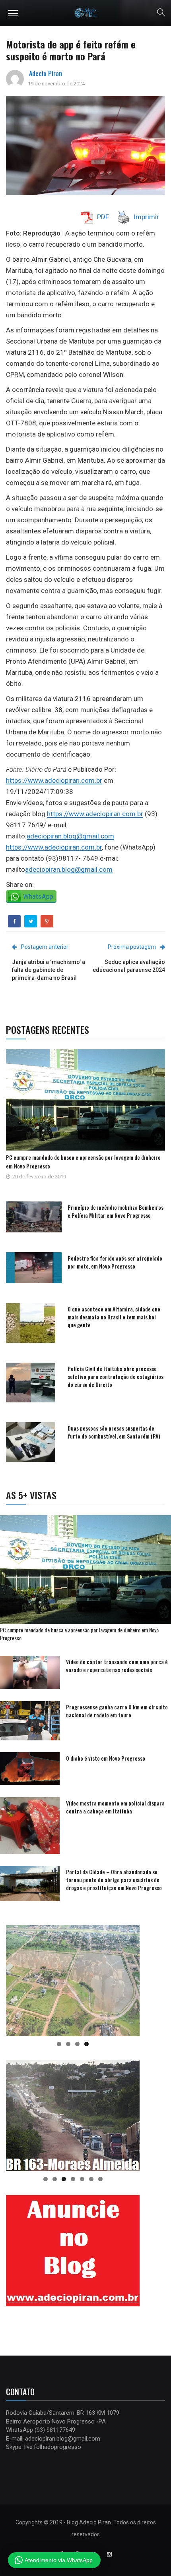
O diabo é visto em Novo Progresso (106, 1758)
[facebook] (15, 921)
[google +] (47, 921)
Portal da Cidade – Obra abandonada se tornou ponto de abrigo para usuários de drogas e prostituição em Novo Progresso (114, 1880)
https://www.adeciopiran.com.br (54, 780)
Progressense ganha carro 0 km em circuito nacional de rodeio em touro (117, 1711)
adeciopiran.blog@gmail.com (70, 836)
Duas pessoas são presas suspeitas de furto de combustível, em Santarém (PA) (114, 1432)
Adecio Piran (46, 73)
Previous (16, 1979)
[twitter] (31, 921)
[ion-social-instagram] (109, 2554)
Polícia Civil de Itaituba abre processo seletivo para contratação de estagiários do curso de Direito (116, 1376)
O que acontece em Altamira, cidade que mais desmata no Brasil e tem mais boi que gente (114, 1317)
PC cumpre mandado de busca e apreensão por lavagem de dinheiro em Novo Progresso (79, 1634)
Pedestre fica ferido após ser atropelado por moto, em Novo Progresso (115, 1262)
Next (130, 1979)
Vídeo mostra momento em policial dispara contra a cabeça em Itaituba (115, 1807)
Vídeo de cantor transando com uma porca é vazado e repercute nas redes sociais (117, 1666)
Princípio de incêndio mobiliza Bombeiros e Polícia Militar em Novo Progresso (116, 1211)
